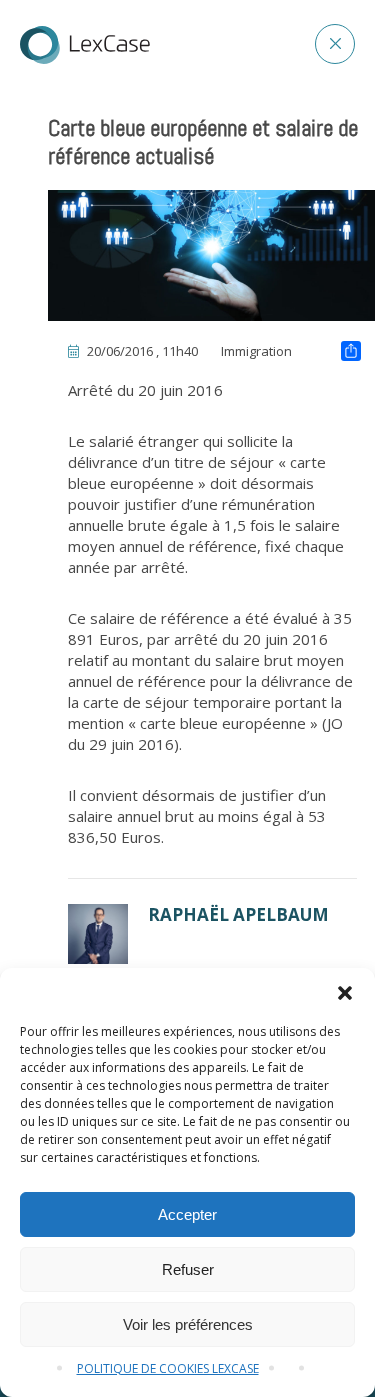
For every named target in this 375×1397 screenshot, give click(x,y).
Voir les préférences (188, 1324)
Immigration (256, 351)
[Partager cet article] (351, 353)
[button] (345, 993)
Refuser (188, 1269)
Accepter (187, 1214)
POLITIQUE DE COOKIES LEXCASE (168, 1368)
